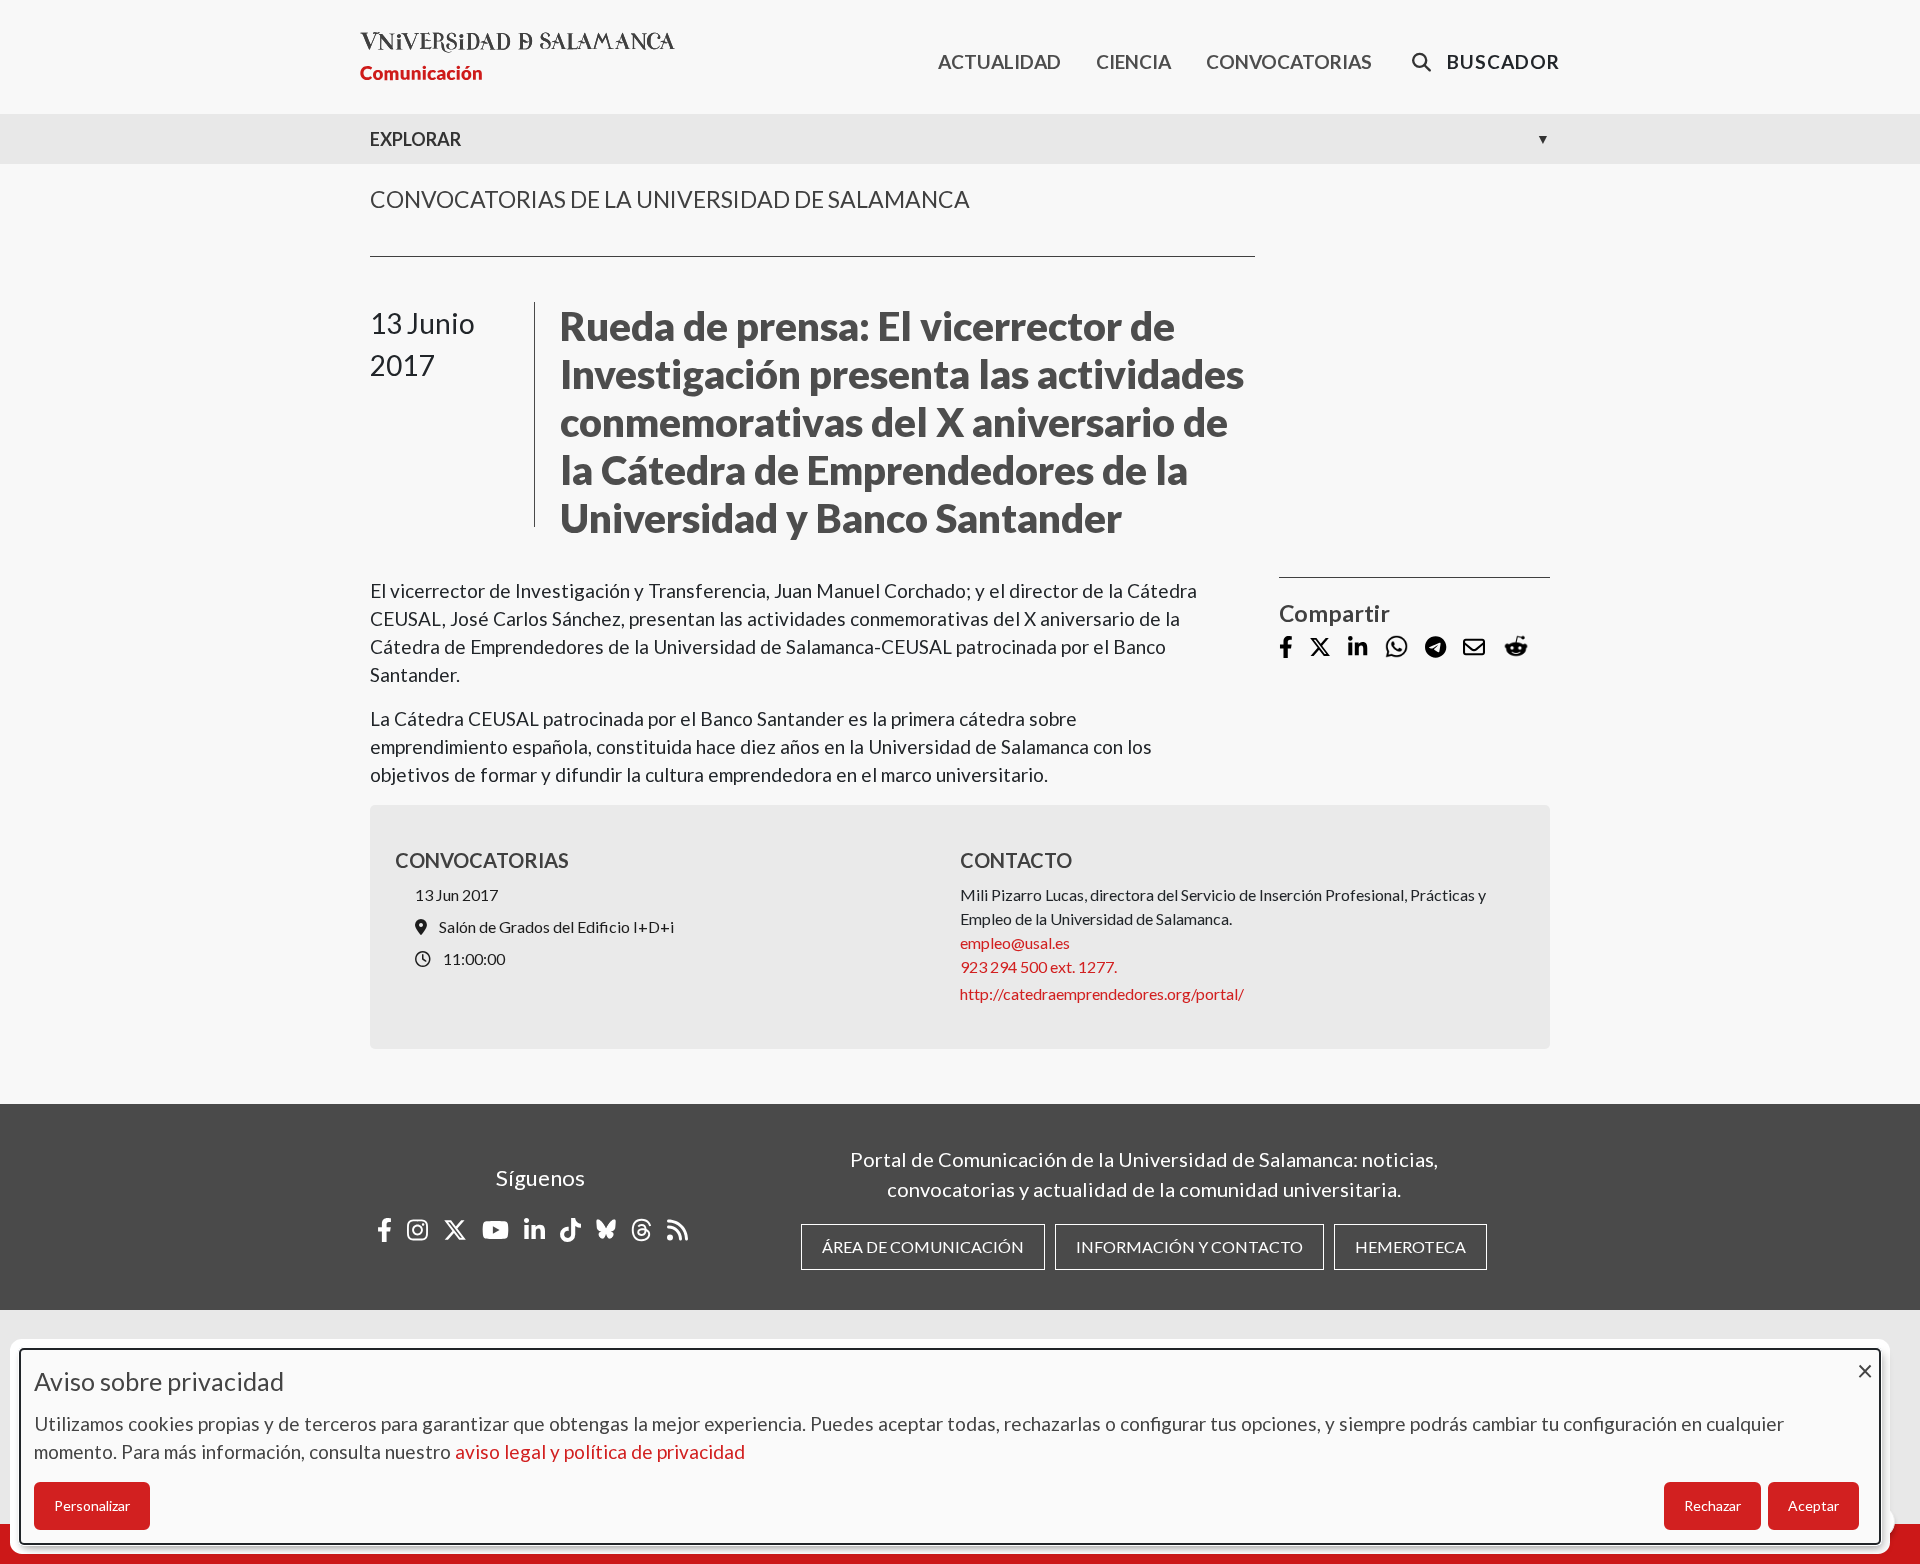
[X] (1320, 648)
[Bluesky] (606, 1230)
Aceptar (1813, 1505)
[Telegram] (1435, 648)
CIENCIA (1133, 61)
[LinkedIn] (1357, 648)
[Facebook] (1286, 648)
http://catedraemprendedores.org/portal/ (1102, 993)
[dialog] (950, 1446)
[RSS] (677, 1230)
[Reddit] (1516, 647)
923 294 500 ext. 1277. (1038, 966)
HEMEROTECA (1410, 1246)
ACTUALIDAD (999, 61)
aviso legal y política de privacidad (600, 1451)
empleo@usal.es (1015, 942)
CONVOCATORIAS (1289, 61)
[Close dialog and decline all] (1865, 1361)
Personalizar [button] (92, 1505)
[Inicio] (525, 56)
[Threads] (641, 1230)
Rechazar (1712, 1505)
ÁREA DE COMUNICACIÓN (923, 1246)
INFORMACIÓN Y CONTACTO (1189, 1246)
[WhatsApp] (1396, 647)
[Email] (1474, 648)
